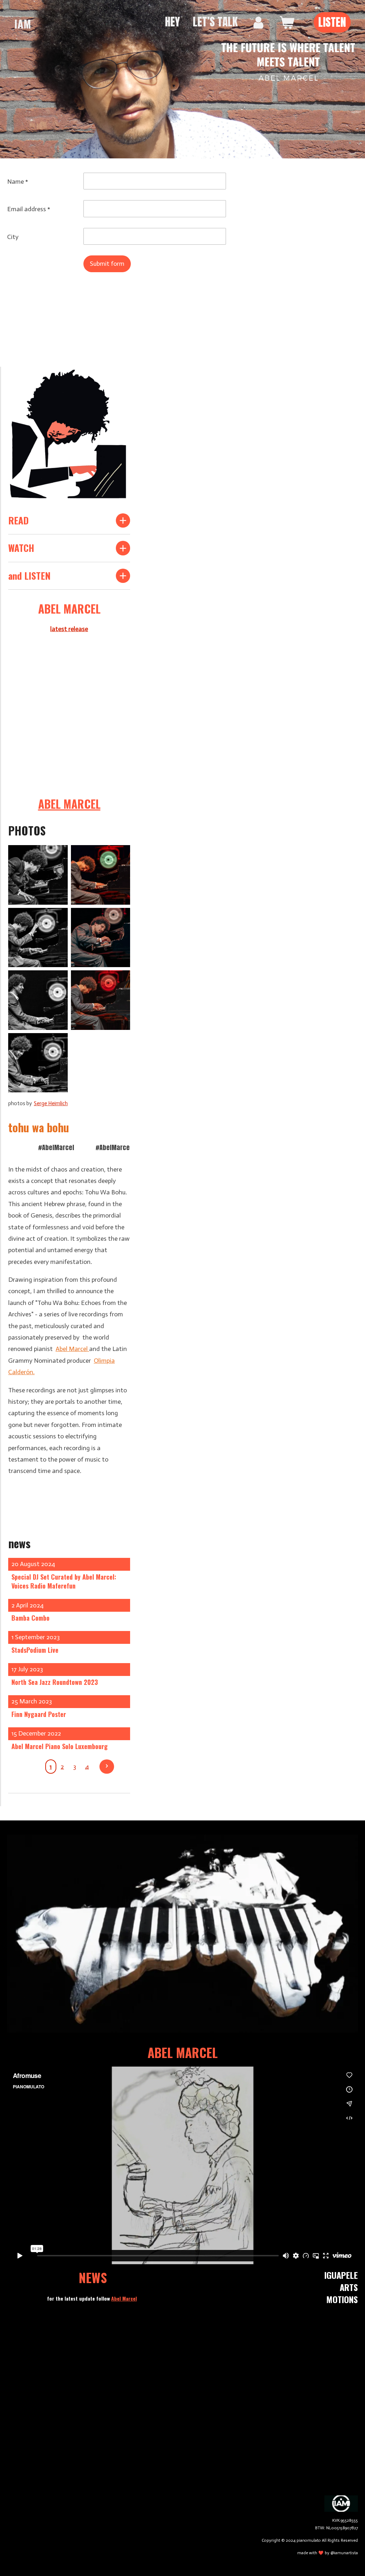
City (13, 237)
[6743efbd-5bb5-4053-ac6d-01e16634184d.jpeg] (38, 1000)
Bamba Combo (30, 1618)
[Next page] (107, 1767)
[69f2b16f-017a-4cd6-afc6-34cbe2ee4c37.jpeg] (38, 875)
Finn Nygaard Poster (39, 1714)
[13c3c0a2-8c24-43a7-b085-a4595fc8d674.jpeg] (101, 938)
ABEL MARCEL (69, 804)
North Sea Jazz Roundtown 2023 (55, 1682)
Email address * (29, 209)
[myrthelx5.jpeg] (38, 1063)
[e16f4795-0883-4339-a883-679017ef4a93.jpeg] (38, 938)
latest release (69, 629)
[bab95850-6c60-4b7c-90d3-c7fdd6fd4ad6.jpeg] (101, 1000)
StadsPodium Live (35, 1650)
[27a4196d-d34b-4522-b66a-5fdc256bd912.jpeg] (101, 875)
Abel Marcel (72, 1349)
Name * (18, 182)
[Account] (258, 22)
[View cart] (287, 22)
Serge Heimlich (51, 1103)
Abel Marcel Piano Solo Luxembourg (60, 1746)
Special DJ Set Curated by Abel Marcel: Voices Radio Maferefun (64, 1581)
